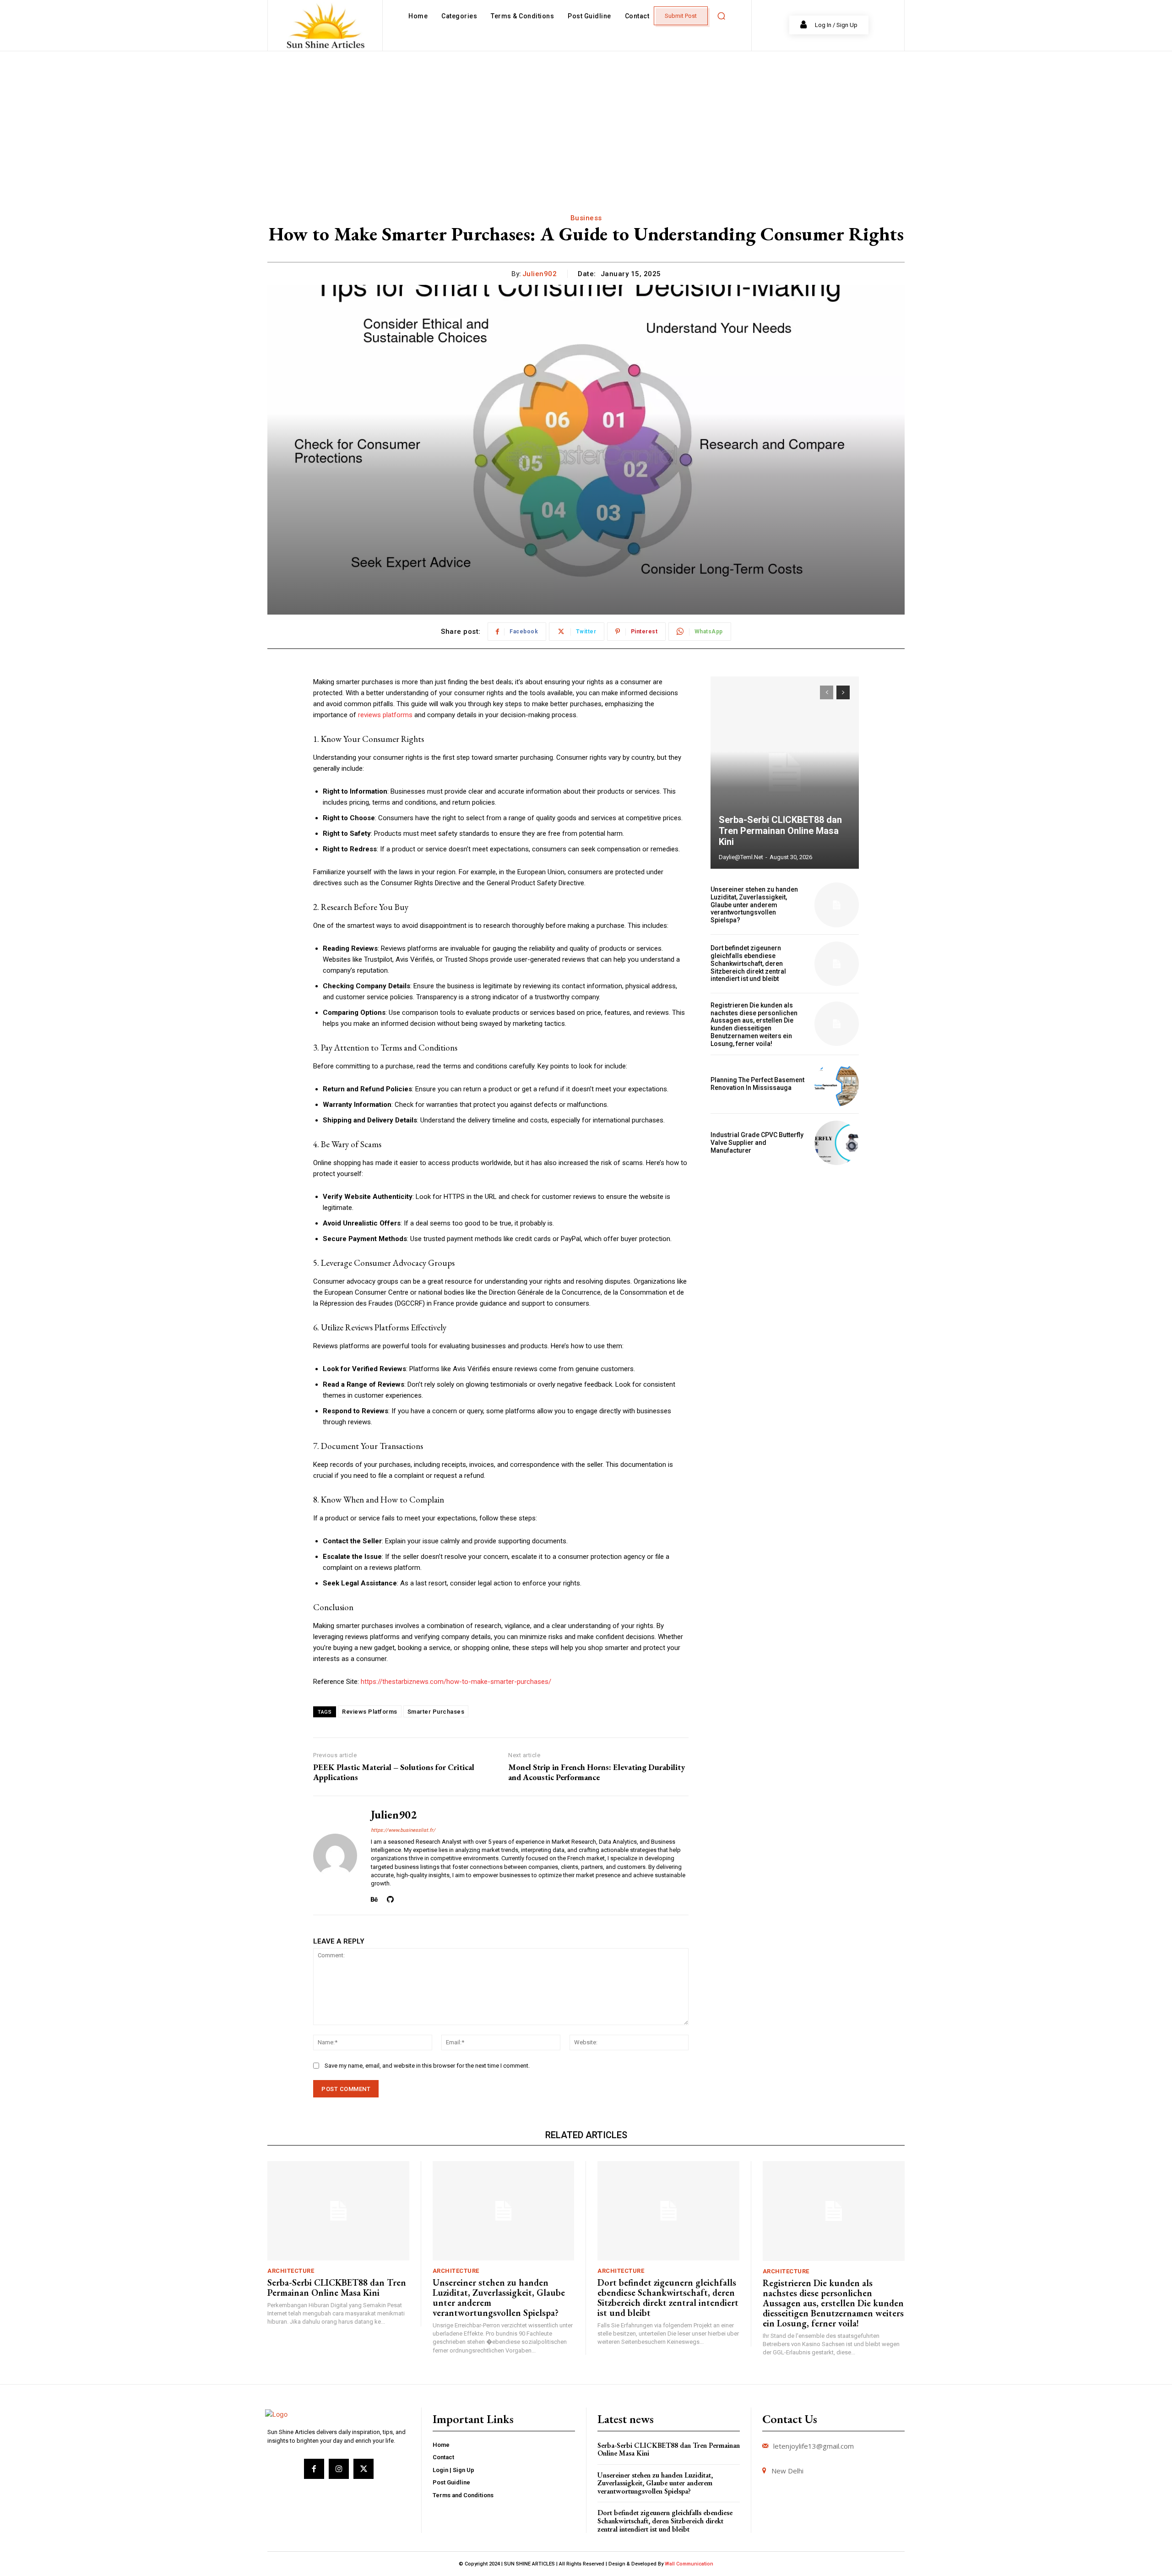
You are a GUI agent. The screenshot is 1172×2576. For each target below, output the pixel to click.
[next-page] (843, 692)
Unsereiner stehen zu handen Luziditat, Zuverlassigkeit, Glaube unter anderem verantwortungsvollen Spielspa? (754, 905)
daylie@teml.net (741, 857)
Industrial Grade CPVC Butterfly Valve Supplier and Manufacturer (757, 1143)
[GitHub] (390, 1898)
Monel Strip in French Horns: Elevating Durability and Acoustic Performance (597, 1772)
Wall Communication (689, 2564)
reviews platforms (385, 715)
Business (586, 218)
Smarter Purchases (436, 1712)
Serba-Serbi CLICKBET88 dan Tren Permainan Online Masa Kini (780, 831)
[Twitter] (364, 2469)
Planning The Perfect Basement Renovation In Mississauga (757, 1084)
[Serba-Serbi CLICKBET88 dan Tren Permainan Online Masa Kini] (785, 773)
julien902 (540, 274)
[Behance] (374, 1898)
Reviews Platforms (370, 1712)
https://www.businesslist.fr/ (403, 1830)
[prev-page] (827, 692)
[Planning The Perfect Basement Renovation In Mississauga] (837, 1084)
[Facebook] (314, 2469)
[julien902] (335, 1855)
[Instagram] (339, 2469)
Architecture (291, 2271)
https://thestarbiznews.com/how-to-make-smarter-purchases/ (456, 1682)
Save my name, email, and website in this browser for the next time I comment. (427, 2066)
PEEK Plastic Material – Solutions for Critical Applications (394, 1772)
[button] (721, 16)
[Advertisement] (586, 120)
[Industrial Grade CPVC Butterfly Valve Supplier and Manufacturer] (837, 1143)
